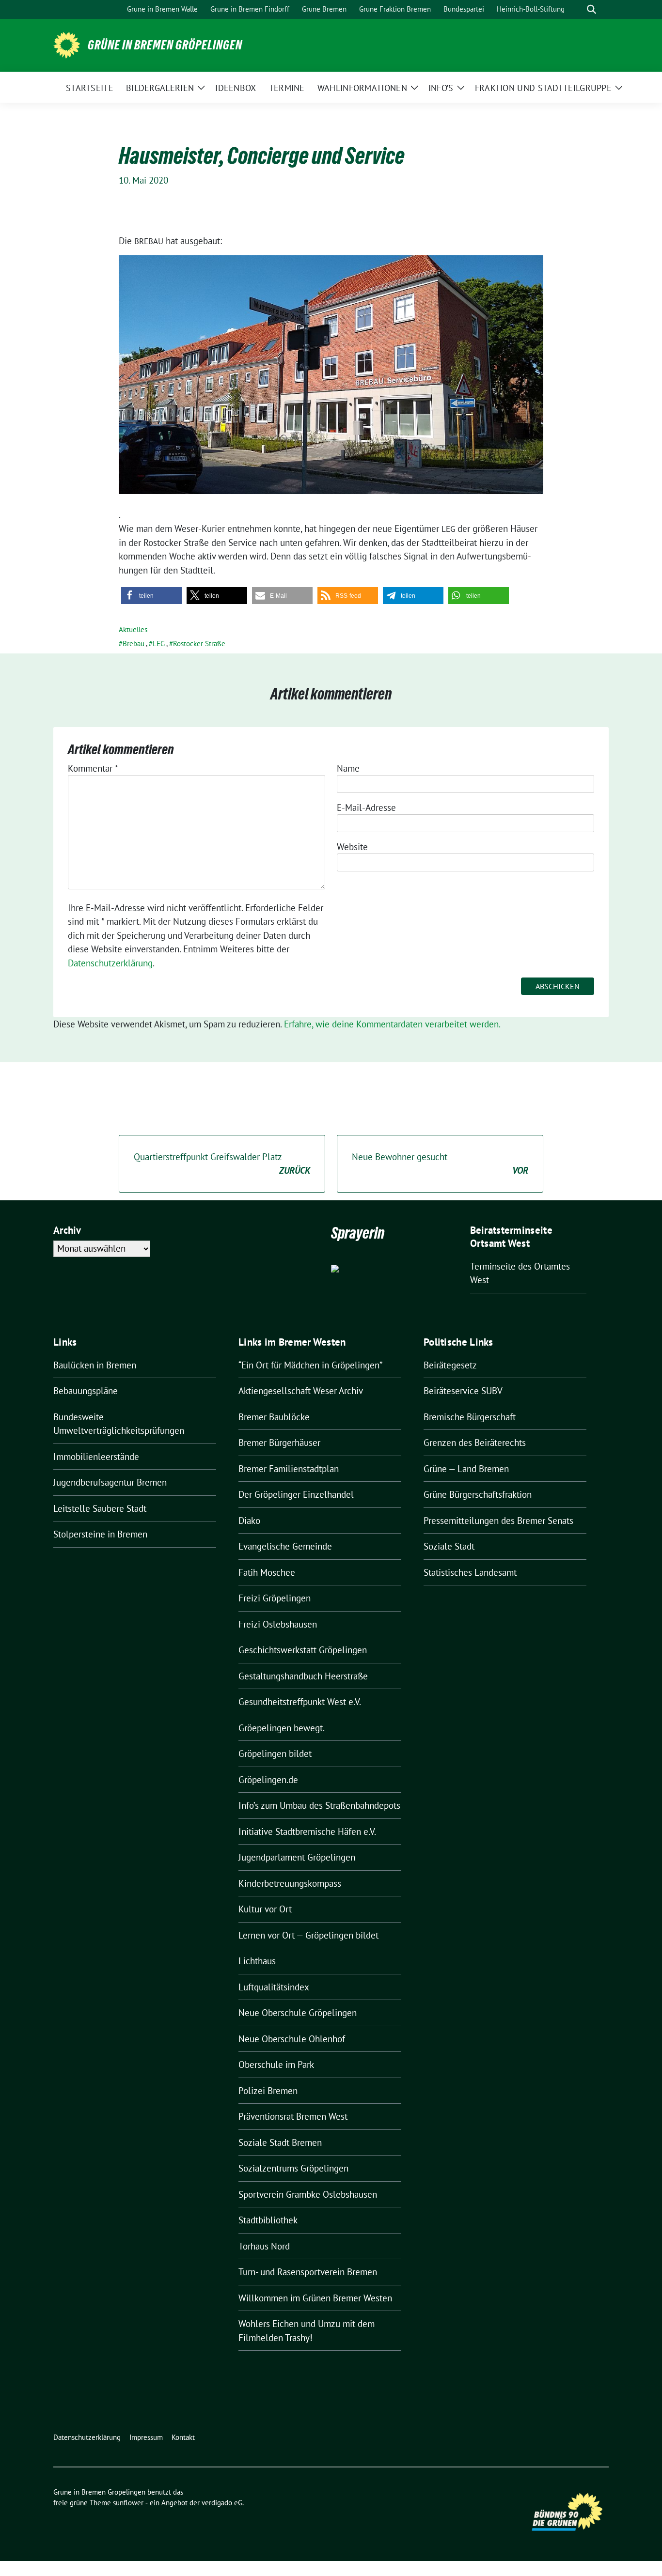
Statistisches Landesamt (470, 1572)
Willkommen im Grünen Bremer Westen (315, 2298)
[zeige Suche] (591, 9)
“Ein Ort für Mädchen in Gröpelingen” (310, 1365)
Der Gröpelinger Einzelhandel (296, 1494)
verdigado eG (222, 2503)
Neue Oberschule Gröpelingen (298, 2013)
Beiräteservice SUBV (463, 1391)
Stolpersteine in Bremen (100, 1534)
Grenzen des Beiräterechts (475, 1443)
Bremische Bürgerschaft (470, 1417)
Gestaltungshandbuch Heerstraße (303, 1676)
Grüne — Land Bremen (466, 1469)
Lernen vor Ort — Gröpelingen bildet (308, 1935)
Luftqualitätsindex (274, 1987)
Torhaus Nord (264, 2246)
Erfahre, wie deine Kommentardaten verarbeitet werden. (392, 1024)
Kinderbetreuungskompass (290, 1883)
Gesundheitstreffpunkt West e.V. (300, 1702)
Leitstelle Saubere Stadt (100, 1508)
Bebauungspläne (86, 1391)
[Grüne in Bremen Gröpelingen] (67, 44)
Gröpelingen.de (268, 1780)
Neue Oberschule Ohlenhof (292, 2039)
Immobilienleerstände (96, 1457)
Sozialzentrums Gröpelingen (293, 2168)
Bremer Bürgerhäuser (279, 1443)
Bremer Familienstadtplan (289, 1469)
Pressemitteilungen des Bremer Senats (498, 1521)
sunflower (128, 2503)
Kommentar (93, 768)
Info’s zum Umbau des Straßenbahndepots (319, 1805)
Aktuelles (133, 629)
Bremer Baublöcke (274, 1417)
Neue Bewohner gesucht (440, 1164)
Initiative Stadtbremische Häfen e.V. (307, 1831)
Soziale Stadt (449, 1546)
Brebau (134, 644)
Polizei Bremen (268, 2091)
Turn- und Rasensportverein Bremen (308, 2272)
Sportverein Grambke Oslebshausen (308, 2194)
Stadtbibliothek (268, 2220)
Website (352, 847)
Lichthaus (257, 1961)
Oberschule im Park (276, 2064)
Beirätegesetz (450, 1365)
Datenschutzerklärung (110, 963)
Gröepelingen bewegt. (282, 1728)
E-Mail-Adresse (366, 807)
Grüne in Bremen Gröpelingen (165, 45)
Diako (249, 1521)
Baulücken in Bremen (95, 1365)
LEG (159, 644)
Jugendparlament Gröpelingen (297, 1857)
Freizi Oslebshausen (278, 1624)
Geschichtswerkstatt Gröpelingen (303, 1650)
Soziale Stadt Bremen (280, 2142)
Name (348, 768)
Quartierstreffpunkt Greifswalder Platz (222, 1164)
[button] (151, 596)
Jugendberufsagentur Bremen (110, 1482)
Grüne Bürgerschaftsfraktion (478, 1494)
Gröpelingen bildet (275, 1754)
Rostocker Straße (199, 644)
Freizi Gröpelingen (275, 1598)
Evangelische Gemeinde (285, 1546)
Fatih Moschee (267, 1572)
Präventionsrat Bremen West (293, 2116)
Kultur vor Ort (265, 1909)
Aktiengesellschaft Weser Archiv (301, 1391)
